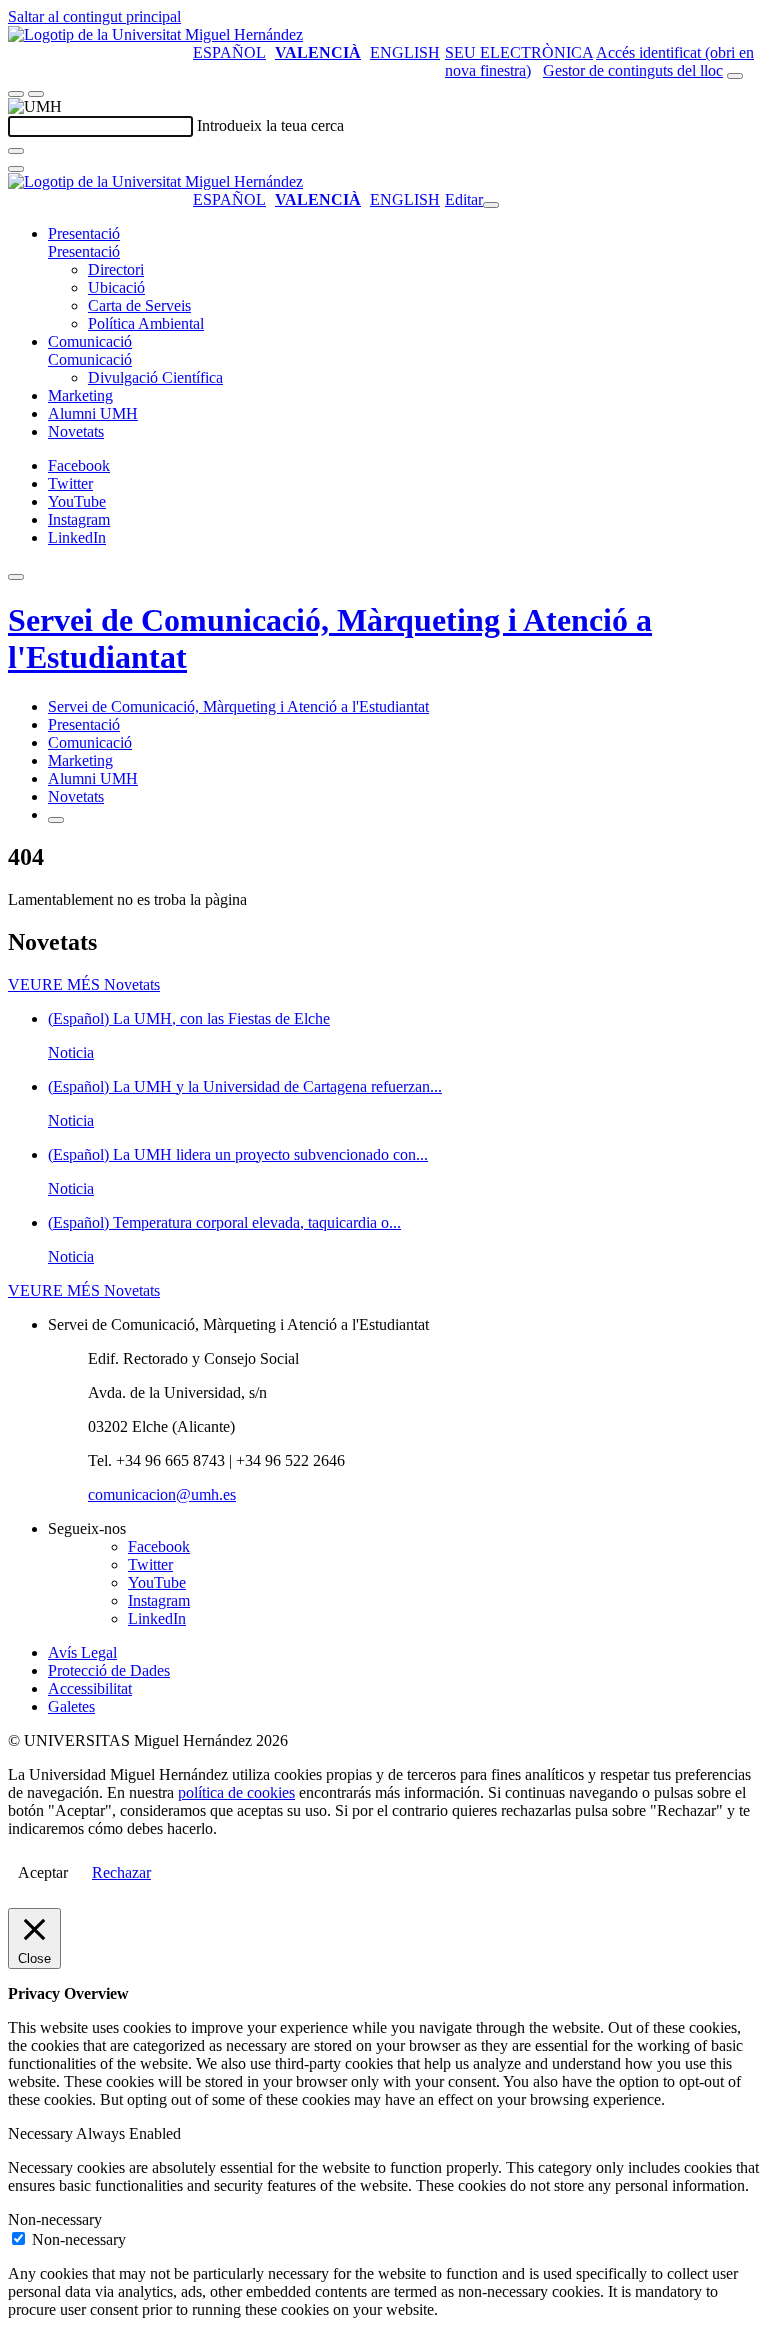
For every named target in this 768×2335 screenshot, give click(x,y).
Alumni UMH (93, 413)
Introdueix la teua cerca (270, 125)
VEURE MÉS (84, 984)
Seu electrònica (519, 52)
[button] (84, 251)
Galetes (71, 1706)
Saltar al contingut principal (94, 16)
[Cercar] (16, 151)
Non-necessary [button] (55, 2219)
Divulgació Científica (155, 377)
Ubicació (116, 287)
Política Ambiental (146, 323)
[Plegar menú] (491, 205)
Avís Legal (82, 1652)
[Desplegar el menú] (36, 94)
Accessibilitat (90, 1688)
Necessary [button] (42, 2133)
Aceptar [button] (43, 1872)
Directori (116, 269)
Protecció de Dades (109, 1670)
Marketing (80, 395)
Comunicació (90, 341)
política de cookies (236, 1792)
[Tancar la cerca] (16, 169)
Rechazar (121, 1872)
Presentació (84, 233)
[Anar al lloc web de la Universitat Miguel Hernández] (155, 34)
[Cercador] (735, 76)
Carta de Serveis (139, 305)
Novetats (76, 431)
